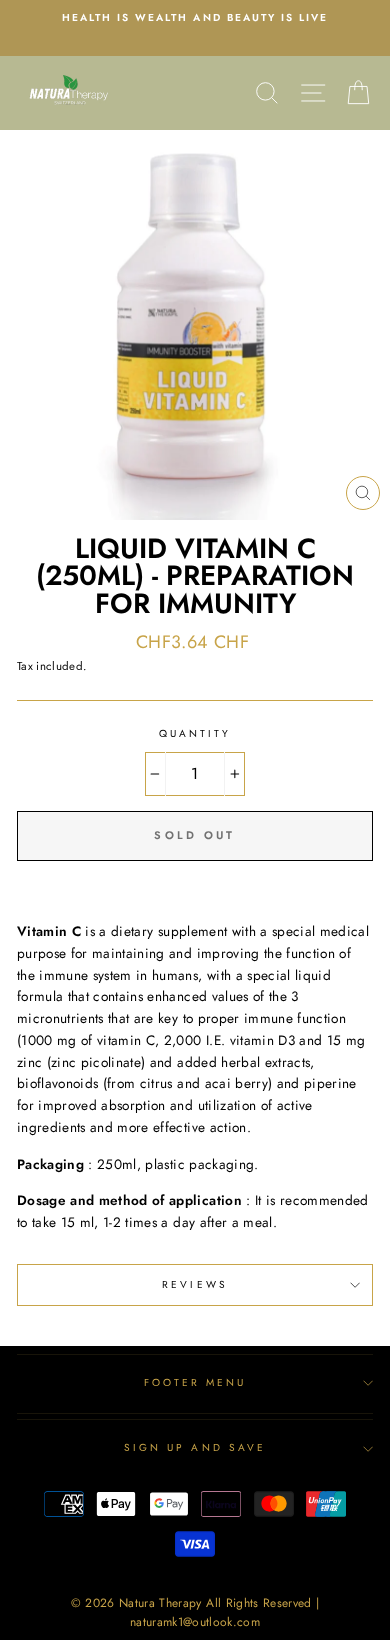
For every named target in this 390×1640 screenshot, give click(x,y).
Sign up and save (195, 1447)
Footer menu (195, 1382)
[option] (195, 18)
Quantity (195, 733)
